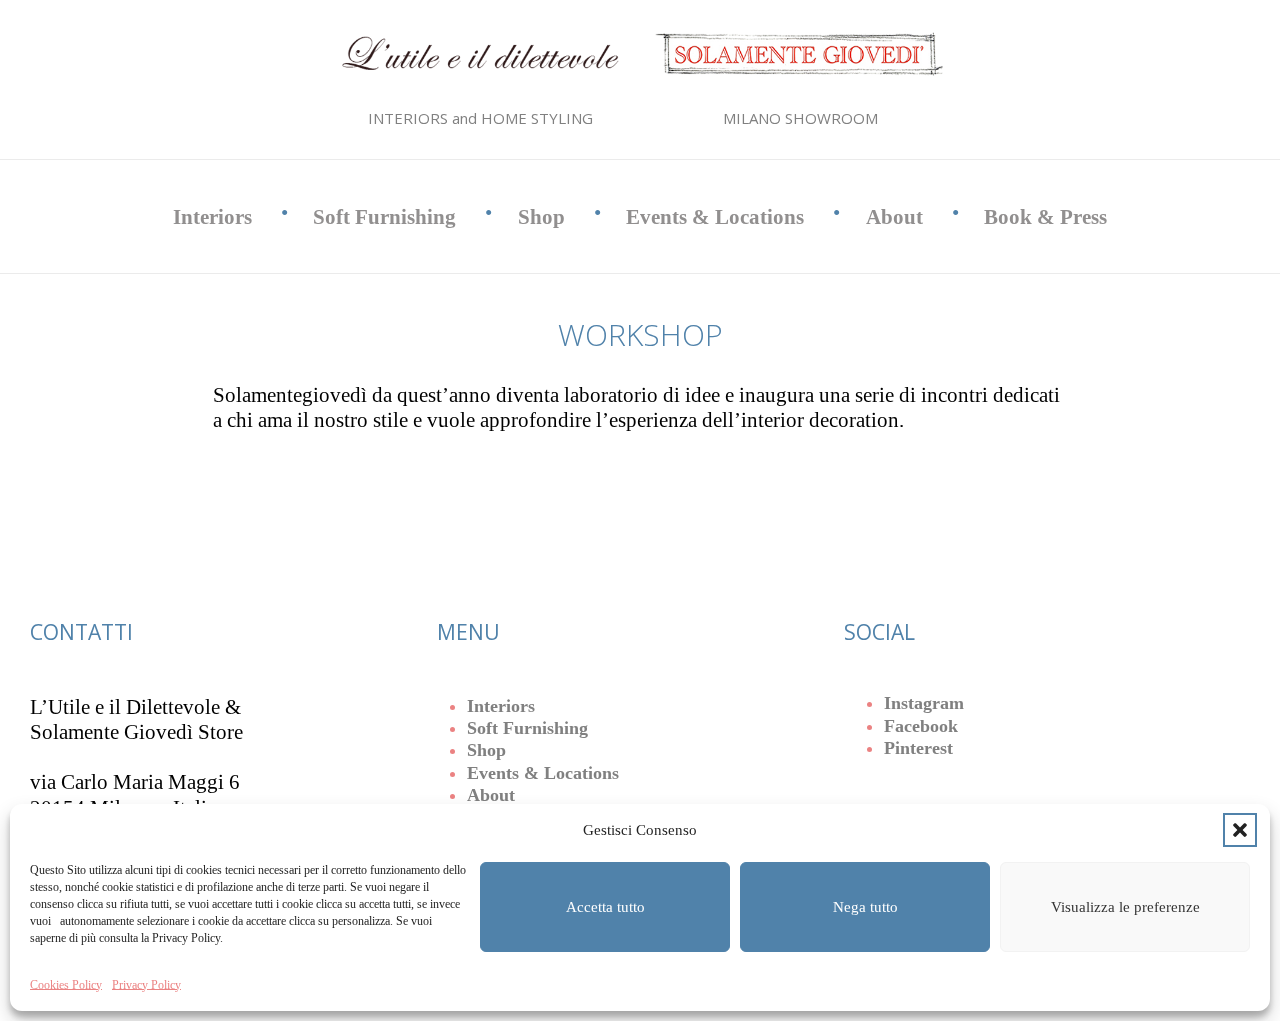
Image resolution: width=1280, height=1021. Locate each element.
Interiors (212, 217)
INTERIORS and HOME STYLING (480, 118)
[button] (1240, 830)
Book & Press (1045, 217)
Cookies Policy (66, 985)
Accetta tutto (605, 907)
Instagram (924, 703)
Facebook (921, 726)
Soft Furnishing (384, 217)
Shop (541, 217)
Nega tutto (865, 907)
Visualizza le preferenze (1125, 907)
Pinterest (918, 748)
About (894, 217)
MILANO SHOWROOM (800, 118)
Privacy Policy (146, 985)
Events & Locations (715, 217)
